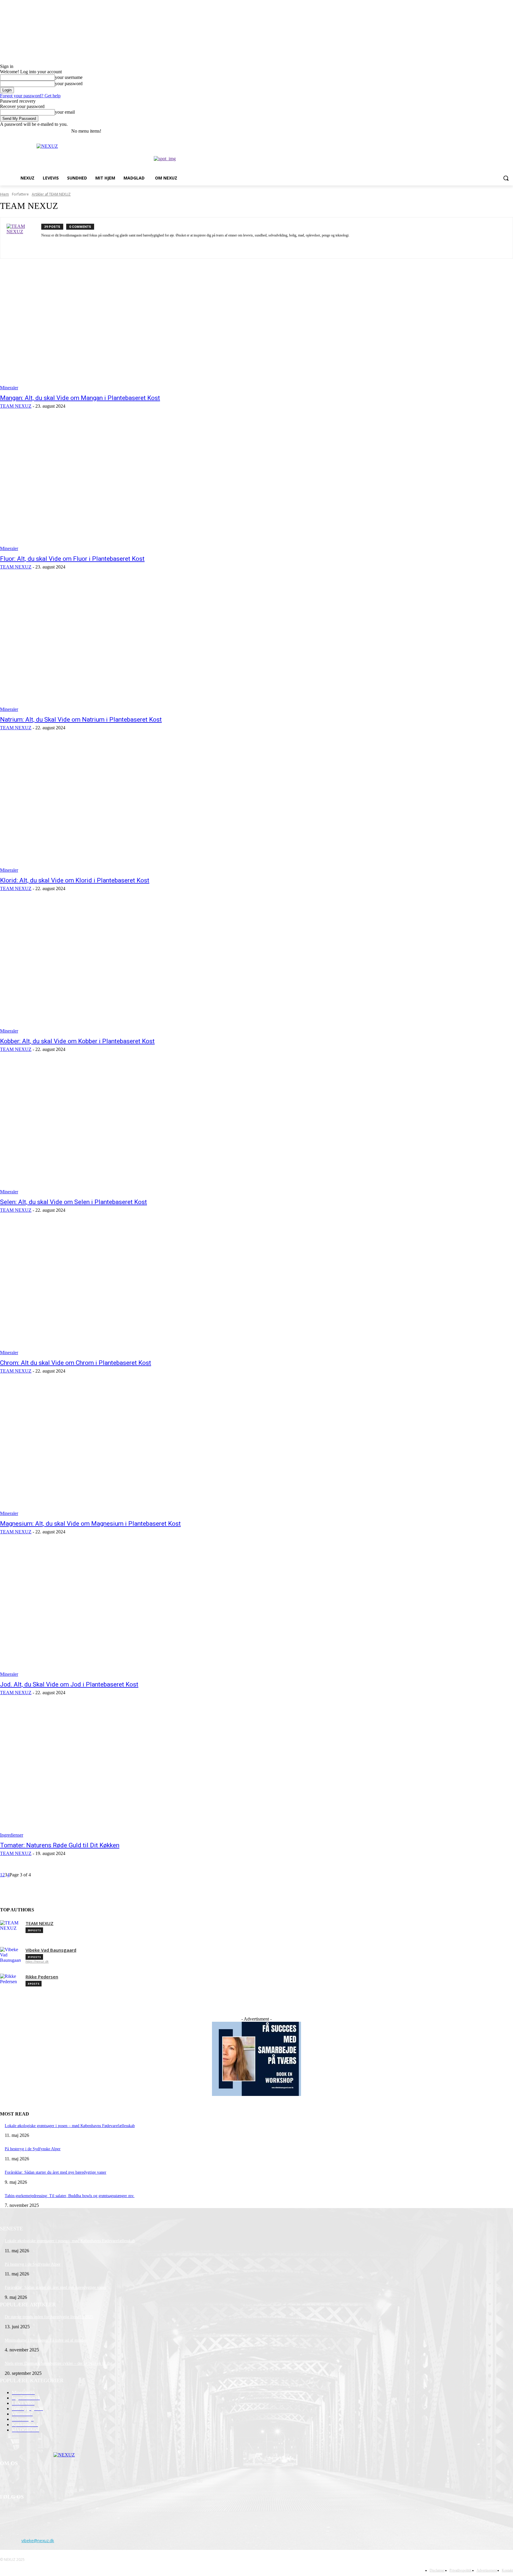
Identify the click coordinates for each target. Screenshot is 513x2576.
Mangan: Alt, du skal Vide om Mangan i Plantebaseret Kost (80, 398)
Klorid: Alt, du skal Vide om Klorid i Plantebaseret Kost (75, 880)
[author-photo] (24, 238)
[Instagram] (485, 131)
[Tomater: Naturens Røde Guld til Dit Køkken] (132, 1772)
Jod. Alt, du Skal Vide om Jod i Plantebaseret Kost (69, 1684)
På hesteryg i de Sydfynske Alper (33, 2149)
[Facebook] (477, 131)
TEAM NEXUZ (16, 406)
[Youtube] (510, 131)
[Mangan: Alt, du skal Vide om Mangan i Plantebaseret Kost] (132, 325)
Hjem (4, 194)
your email (65, 112)
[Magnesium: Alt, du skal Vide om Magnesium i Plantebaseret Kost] (132, 1450)
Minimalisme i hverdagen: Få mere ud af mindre (46, 2340)
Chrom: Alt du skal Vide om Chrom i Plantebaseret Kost (76, 1363)
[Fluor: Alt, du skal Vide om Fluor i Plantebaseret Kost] (132, 485)
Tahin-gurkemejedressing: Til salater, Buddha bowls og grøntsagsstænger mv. (70, 2196)
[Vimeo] (501, 131)
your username (69, 77)
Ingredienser (12, 1835)
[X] (493, 131)
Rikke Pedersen (42, 1977)
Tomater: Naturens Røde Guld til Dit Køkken (60, 1845)
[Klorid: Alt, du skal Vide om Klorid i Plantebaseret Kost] (132, 807)
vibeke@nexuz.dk (38, 2541)
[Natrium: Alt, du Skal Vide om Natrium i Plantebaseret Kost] (132, 646)
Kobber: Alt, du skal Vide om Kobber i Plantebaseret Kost (77, 1041)
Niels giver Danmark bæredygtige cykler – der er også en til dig (58, 2363)
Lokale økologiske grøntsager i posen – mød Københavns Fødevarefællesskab (70, 2126)
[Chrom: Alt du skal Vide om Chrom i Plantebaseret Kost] (132, 1289)
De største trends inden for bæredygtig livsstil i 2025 (49, 2317)
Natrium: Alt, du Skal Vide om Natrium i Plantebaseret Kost (81, 720)
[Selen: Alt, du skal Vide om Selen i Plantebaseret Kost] (132, 1129)
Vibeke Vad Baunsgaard (51, 1950)
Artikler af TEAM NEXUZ (51, 194)
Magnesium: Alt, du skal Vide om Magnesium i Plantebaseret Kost (90, 1524)
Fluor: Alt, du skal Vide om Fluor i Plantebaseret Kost (72, 559)
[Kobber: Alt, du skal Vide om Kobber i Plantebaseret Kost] (132, 968)
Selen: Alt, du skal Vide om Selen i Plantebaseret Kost (73, 1202)
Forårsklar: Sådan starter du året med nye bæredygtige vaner (56, 2172)
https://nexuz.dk (37, 1962)
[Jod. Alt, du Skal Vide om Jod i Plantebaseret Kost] (132, 1611)
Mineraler (9, 388)
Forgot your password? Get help (30, 96)
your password (69, 84)
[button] (506, 178)
